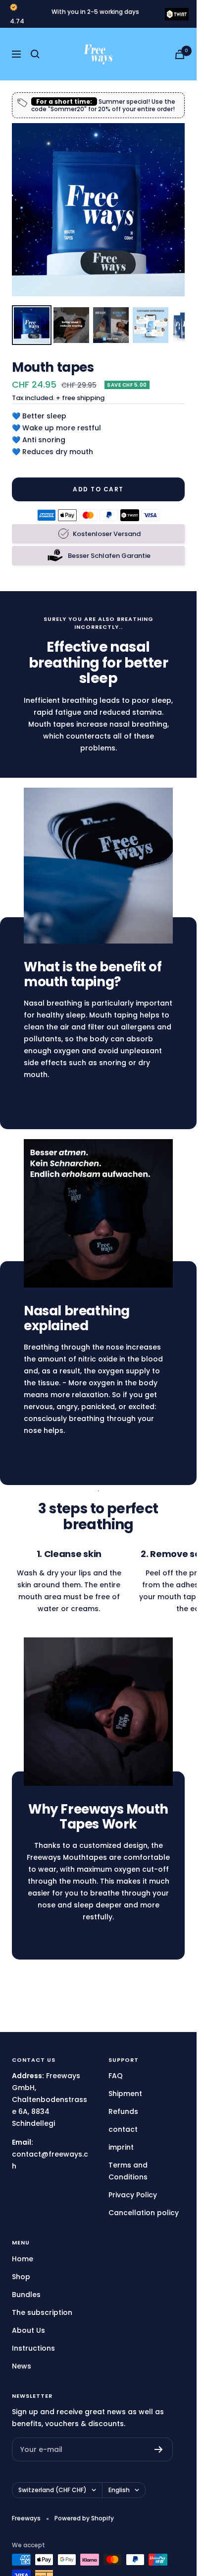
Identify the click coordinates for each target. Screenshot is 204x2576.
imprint (121, 2147)
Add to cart (98, 489)
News (22, 2366)
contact (123, 2129)
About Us (28, 2330)
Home (23, 2259)
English (119, 2490)
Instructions (33, 2348)
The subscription (42, 2312)
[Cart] (180, 54)
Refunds (123, 2111)
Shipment (125, 2094)
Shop (21, 2277)
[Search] (35, 54)
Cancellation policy (144, 2213)
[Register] (159, 2449)
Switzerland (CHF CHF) (52, 2490)
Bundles (26, 2295)
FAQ (116, 2076)
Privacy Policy (133, 2195)
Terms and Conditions (128, 2171)
